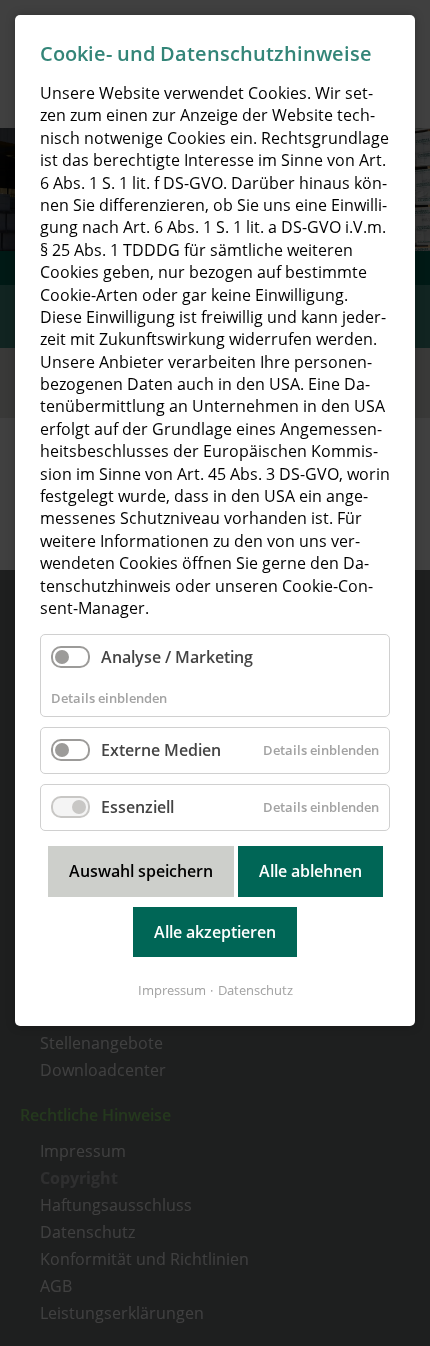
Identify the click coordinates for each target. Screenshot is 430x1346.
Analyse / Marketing (177, 657)
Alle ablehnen (310, 871)
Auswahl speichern (141, 871)
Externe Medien (161, 750)
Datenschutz (255, 990)
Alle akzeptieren (215, 932)
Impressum (172, 990)
